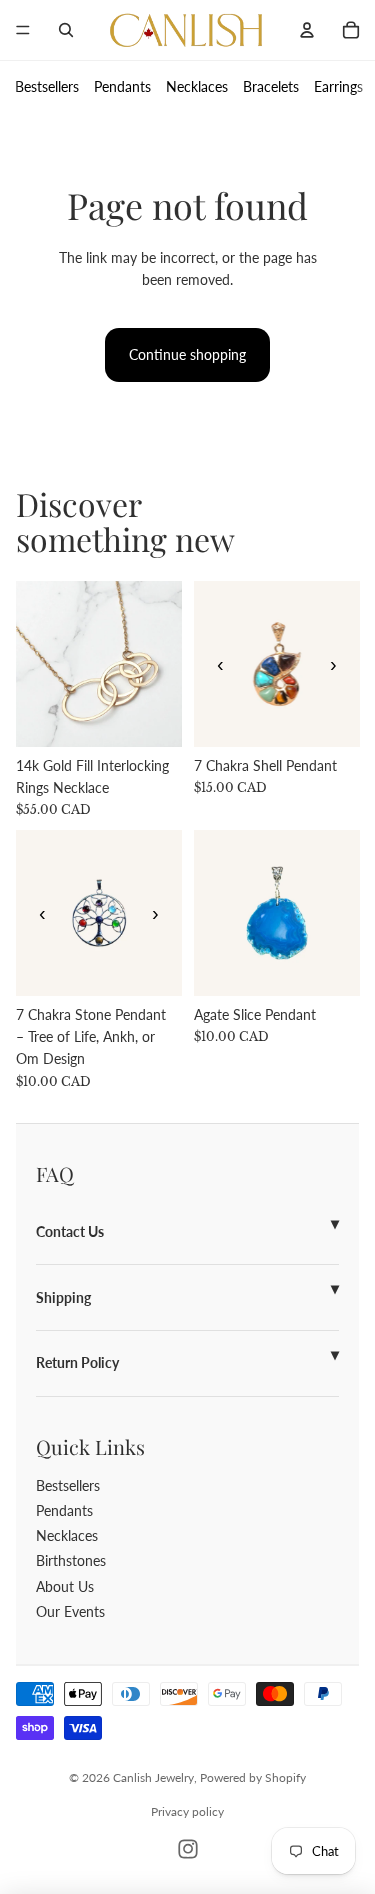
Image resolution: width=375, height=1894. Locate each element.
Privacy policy (187, 1811)
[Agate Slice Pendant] (277, 913)
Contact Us (70, 1231)
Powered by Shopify (253, 1777)
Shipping (63, 1297)
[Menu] (23, 30)
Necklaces (197, 86)
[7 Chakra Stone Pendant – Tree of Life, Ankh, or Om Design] (99, 913)
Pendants (122, 86)
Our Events (70, 1611)
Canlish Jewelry (153, 1777)
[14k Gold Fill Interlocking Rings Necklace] (99, 664)
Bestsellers (47, 86)
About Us (65, 1586)
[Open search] (66, 30)
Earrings (338, 86)
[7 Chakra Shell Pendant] (277, 664)
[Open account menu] (307, 30)
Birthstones (71, 1560)
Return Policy (77, 1362)
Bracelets (271, 86)
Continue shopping (187, 354)
